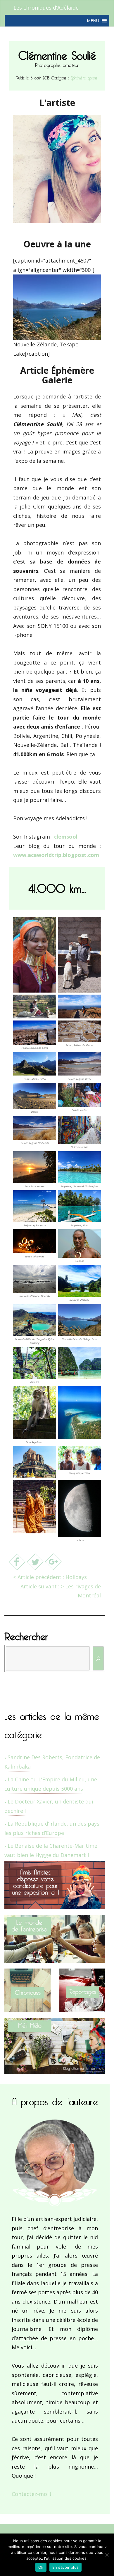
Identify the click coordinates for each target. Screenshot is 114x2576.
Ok (41, 2567)
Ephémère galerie (84, 77)
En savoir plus (66, 2567)
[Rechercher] (98, 1658)
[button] (93, 21)
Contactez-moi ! (31, 2494)
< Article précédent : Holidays (50, 1577)
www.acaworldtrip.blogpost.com (56, 855)
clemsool (66, 837)
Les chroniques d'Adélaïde (46, 8)
